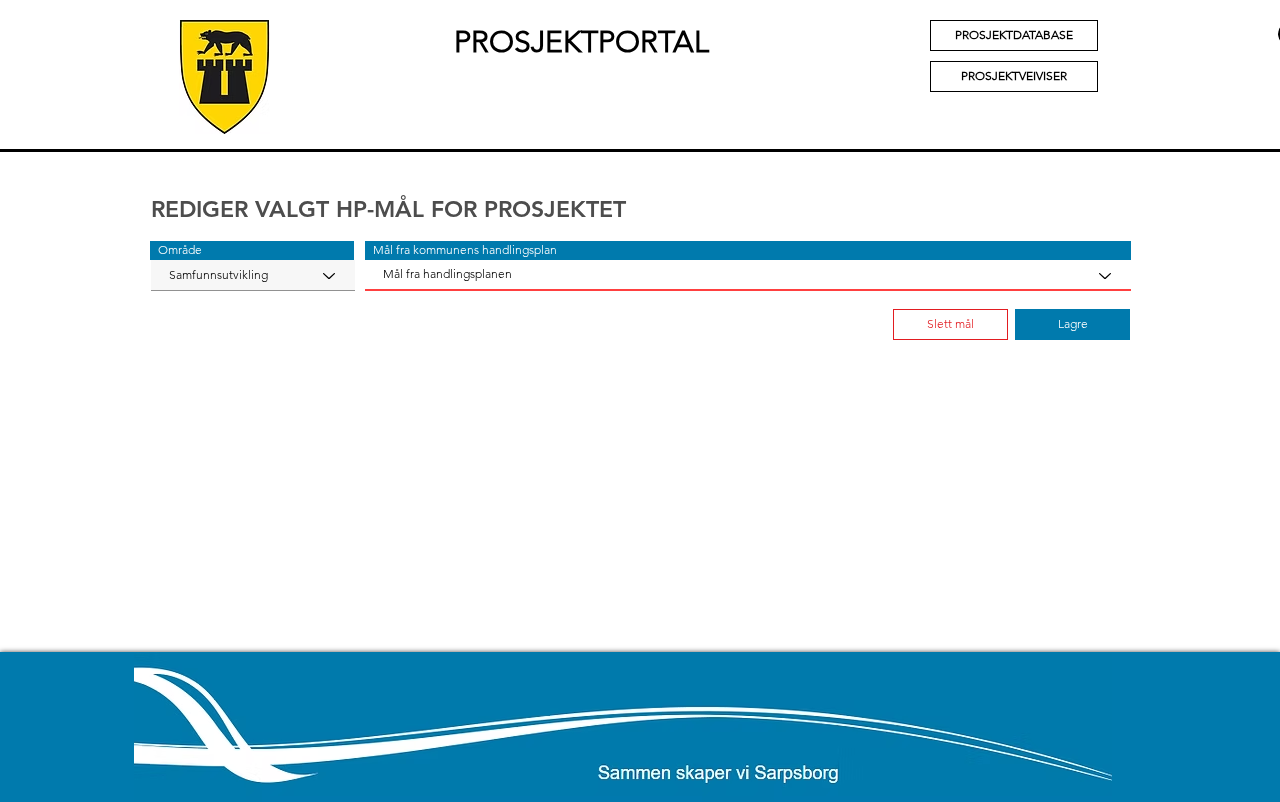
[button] (252, 250)
